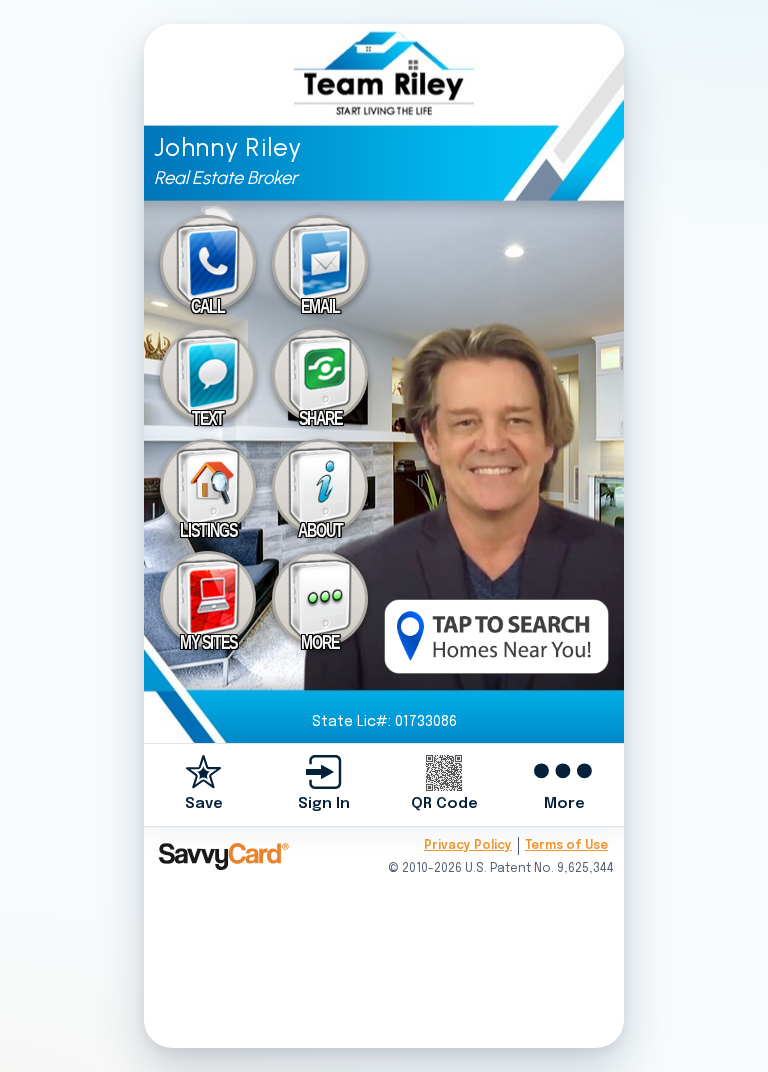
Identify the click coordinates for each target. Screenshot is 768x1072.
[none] (204, 784)
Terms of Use (566, 846)
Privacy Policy (468, 846)
